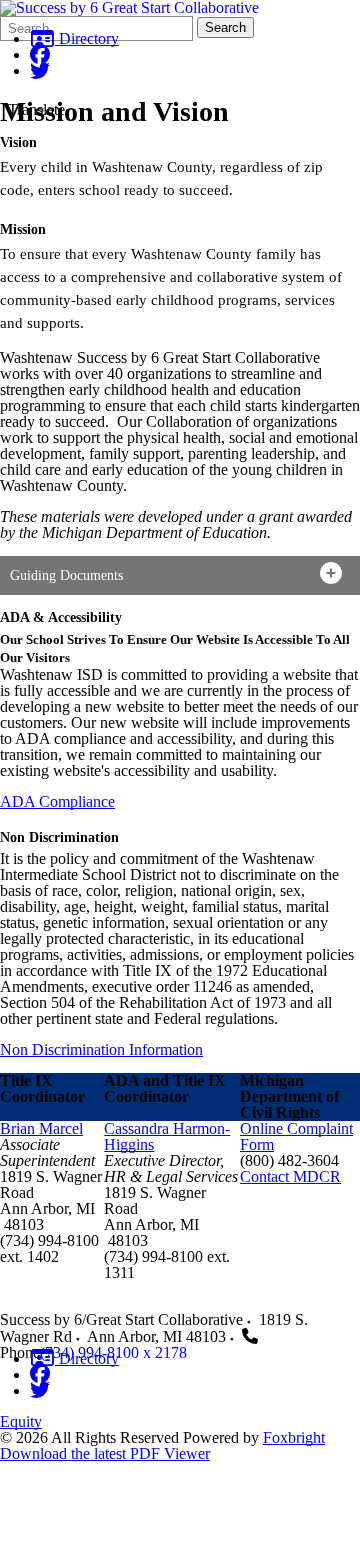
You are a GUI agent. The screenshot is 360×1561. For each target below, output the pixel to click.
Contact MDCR (290, 1176)
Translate (36, 109)
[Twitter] (40, 70)
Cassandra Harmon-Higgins (167, 1136)
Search (225, 27)
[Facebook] (40, 54)
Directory (87, 38)
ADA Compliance (57, 801)
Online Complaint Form (296, 1136)
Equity (21, 1421)
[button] (180, 575)
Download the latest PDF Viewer (105, 1453)
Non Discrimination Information (101, 1049)
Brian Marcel (41, 1128)
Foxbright (294, 1437)
